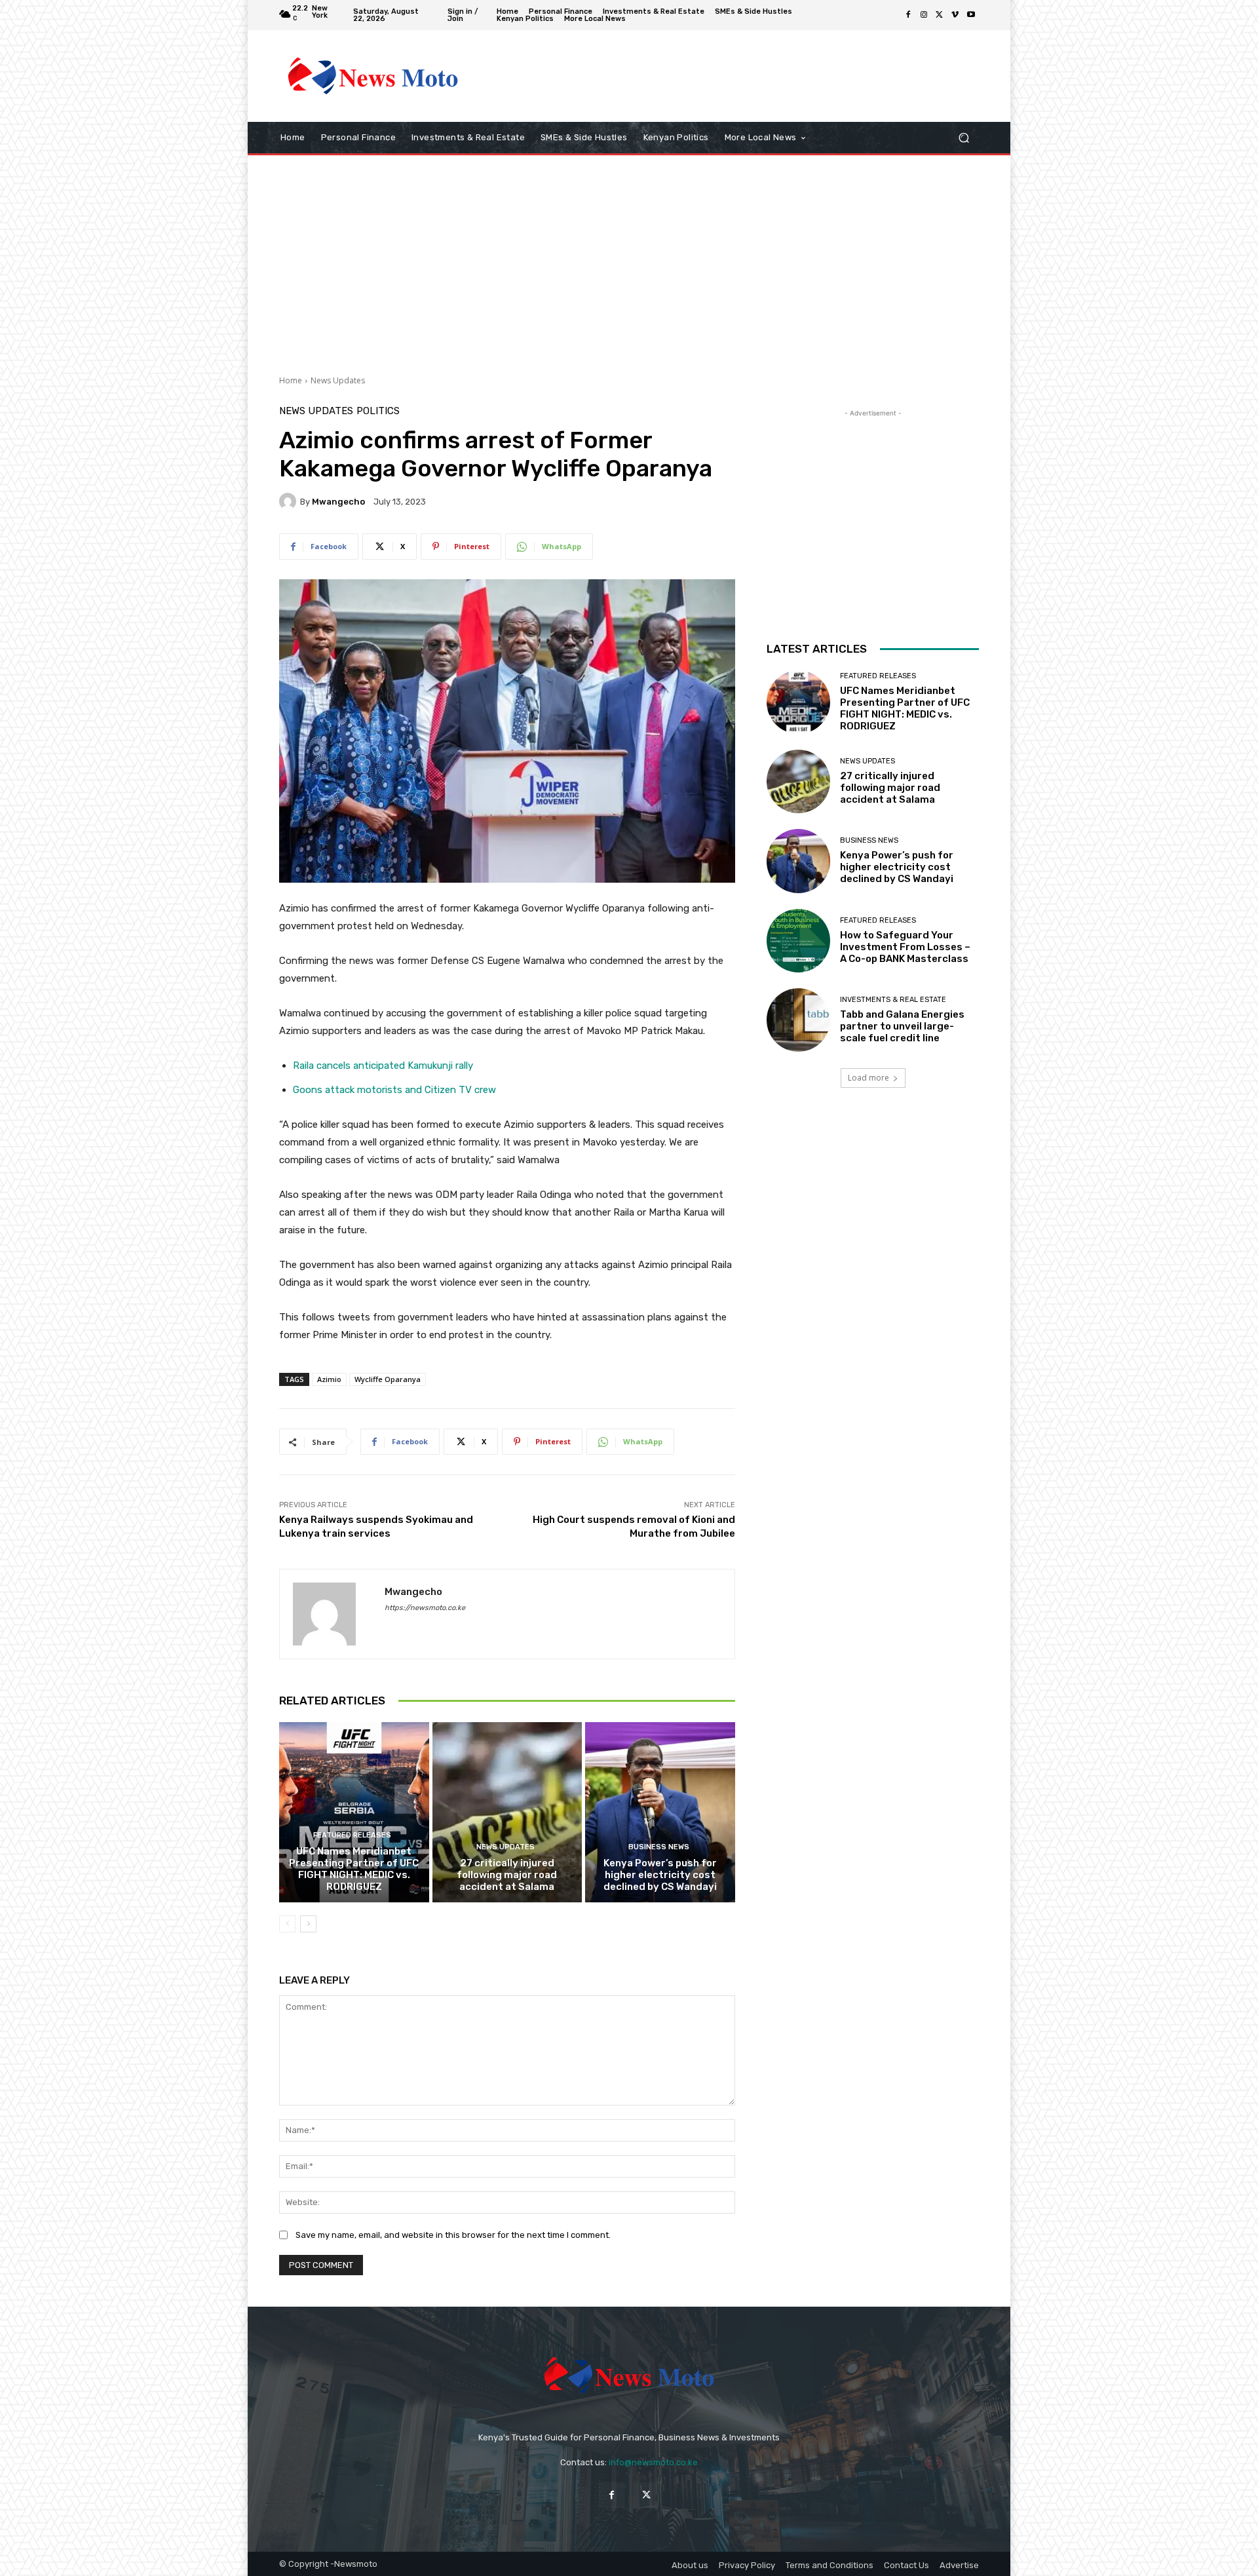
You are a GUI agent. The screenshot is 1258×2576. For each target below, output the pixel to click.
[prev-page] (287, 1924)
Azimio (329, 1379)
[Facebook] (908, 15)
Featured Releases (352, 1835)
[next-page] (308, 1924)
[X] (940, 15)
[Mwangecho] (290, 501)
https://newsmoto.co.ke (425, 1608)
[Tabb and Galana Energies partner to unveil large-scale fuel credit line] (798, 1020)
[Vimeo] (955, 15)
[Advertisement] (737, 76)
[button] (963, 138)
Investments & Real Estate (893, 1000)
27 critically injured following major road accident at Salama (507, 1875)
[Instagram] (924, 15)
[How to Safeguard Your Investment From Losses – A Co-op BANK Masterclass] (798, 941)
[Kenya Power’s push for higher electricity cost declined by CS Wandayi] (660, 1812)
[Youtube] (971, 15)
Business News (659, 1847)
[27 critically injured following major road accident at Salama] (507, 1812)
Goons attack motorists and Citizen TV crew (394, 1090)
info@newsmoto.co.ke (653, 2462)
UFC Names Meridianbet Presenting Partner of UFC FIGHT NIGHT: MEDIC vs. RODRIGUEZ (354, 1869)
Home (291, 380)
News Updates (338, 380)
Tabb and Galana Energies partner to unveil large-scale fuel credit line (902, 1026)
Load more (868, 1078)
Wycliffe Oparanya (388, 1379)
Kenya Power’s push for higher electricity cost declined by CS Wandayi (660, 1875)
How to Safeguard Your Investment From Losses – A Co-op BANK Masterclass (905, 947)
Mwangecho (338, 502)
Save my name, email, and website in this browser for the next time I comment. (453, 2235)
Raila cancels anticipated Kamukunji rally (383, 1066)
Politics (378, 411)
